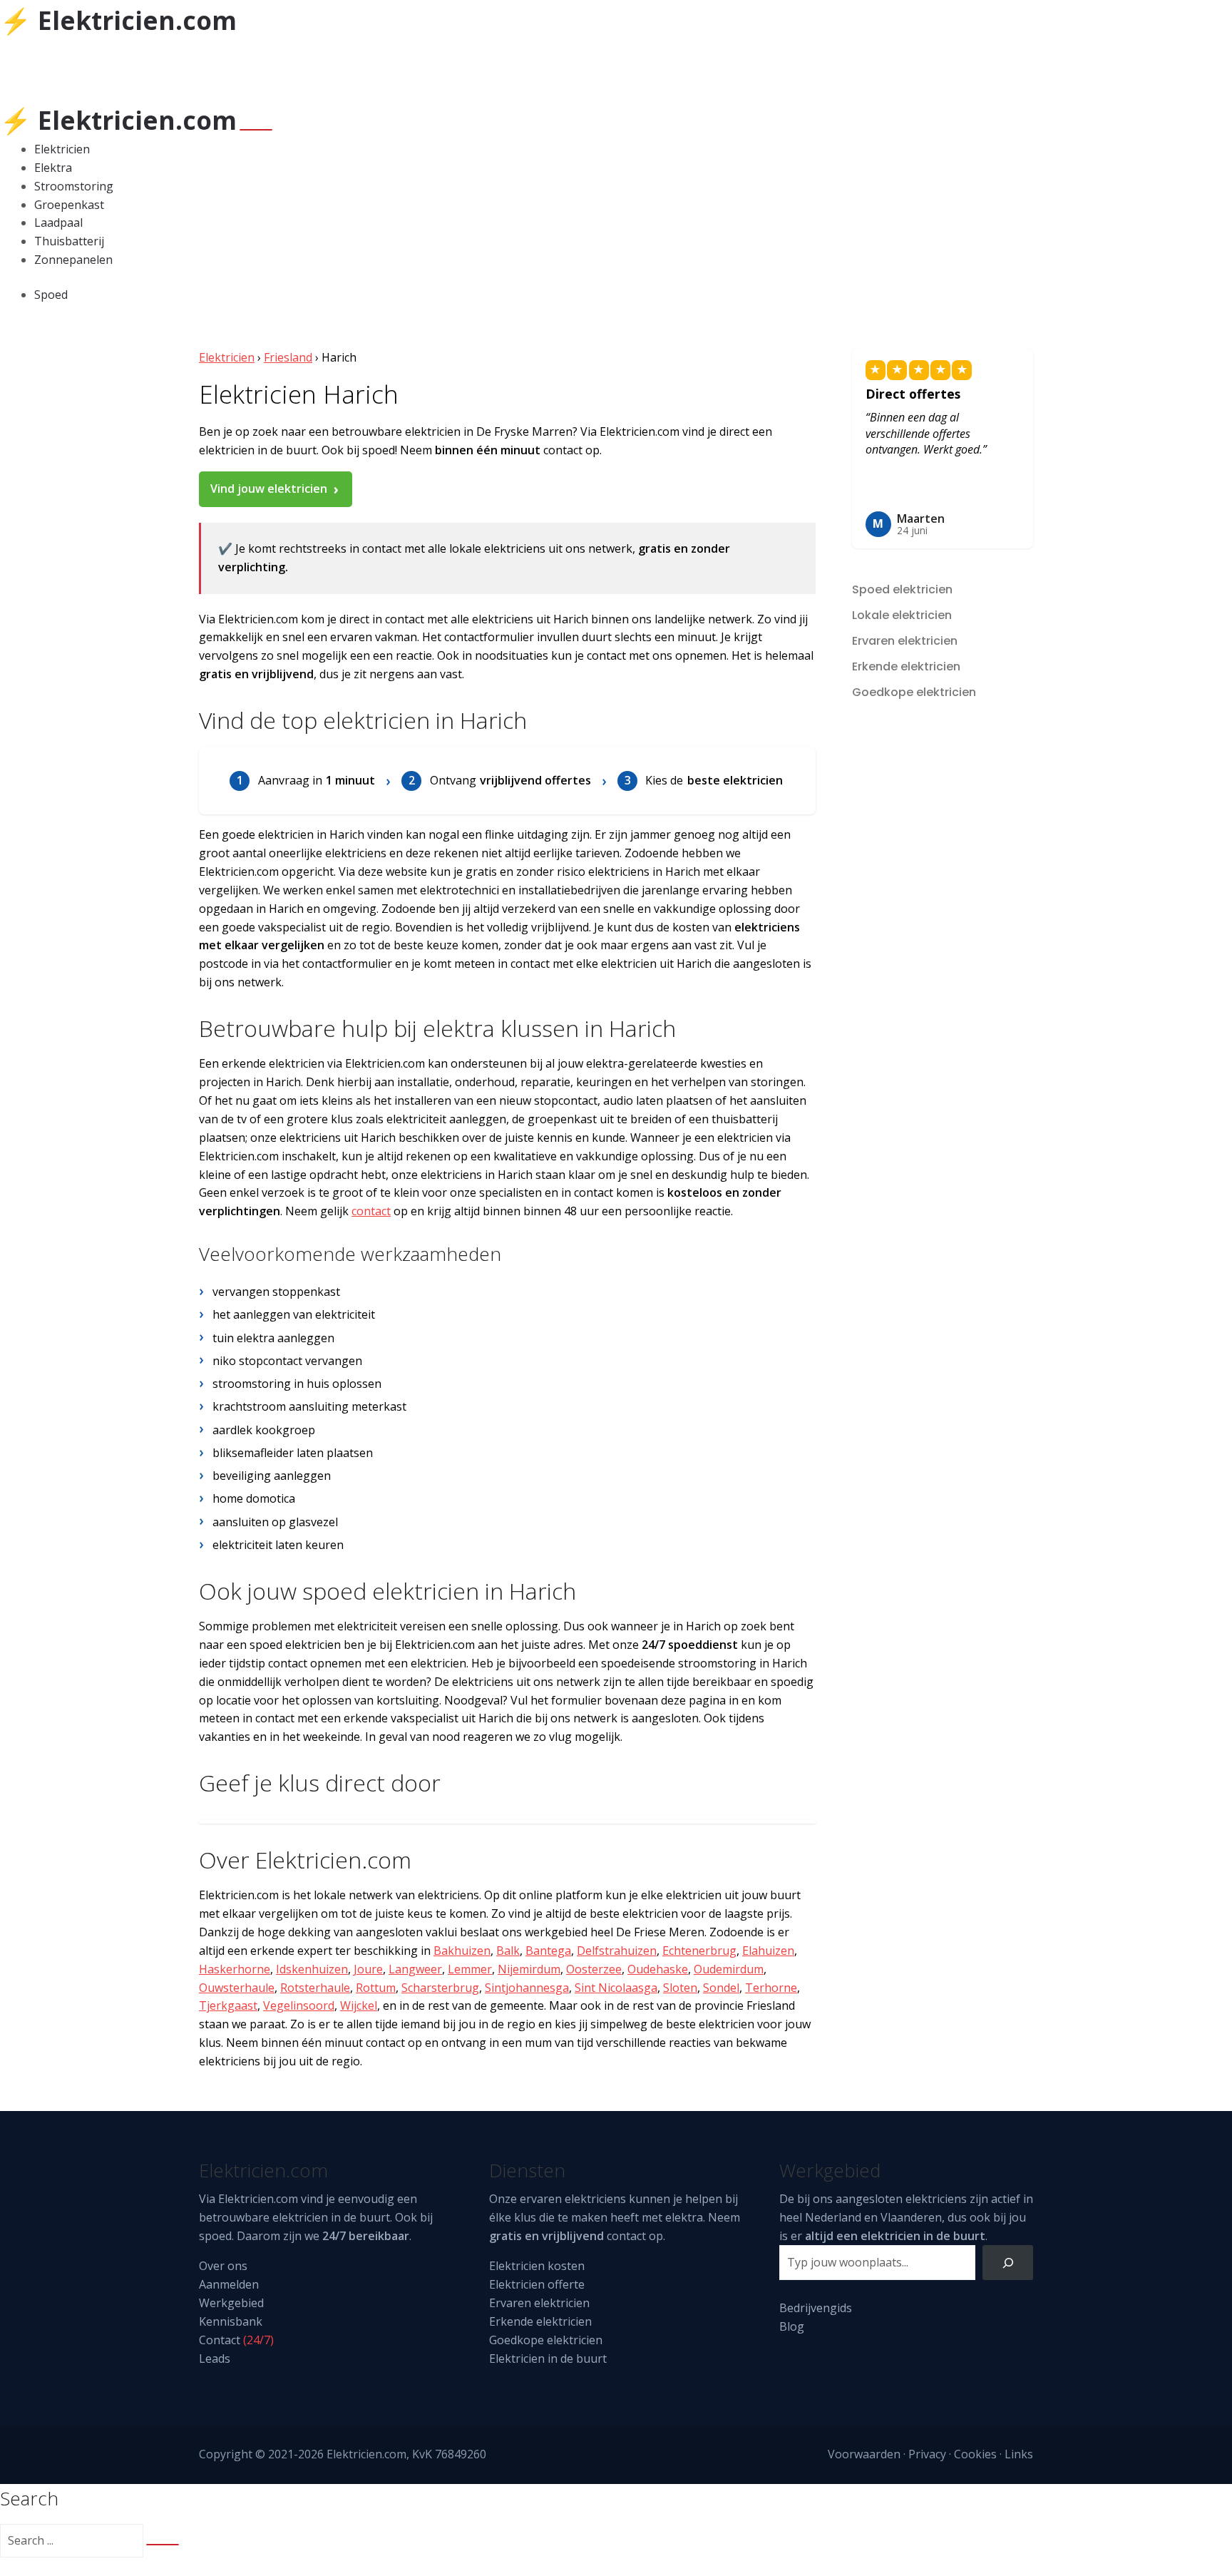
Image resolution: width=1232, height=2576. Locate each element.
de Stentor (171, 62)
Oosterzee (594, 1969)
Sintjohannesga (527, 1988)
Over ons (223, 2266)
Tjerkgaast (228, 2005)
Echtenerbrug (699, 1951)
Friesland (288, 357)
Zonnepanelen (73, 260)
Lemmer (470, 1969)
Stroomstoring (74, 186)
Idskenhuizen (312, 1969)
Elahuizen (768, 1951)
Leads (215, 2358)
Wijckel (359, 2005)
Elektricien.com (258, 2199)
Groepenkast (69, 205)
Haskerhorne (235, 1969)
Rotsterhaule (315, 1988)
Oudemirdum (729, 1969)
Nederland (833, 2217)
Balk (508, 1951)
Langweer (415, 1969)
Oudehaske (658, 1969)
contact (371, 1211)
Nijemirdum (529, 1969)
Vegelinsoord (299, 2005)
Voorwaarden (864, 2454)
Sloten (680, 1988)
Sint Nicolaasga (616, 1988)
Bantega (548, 1951)
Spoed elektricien (902, 589)
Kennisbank (231, 2321)
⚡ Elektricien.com (118, 20)
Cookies (975, 2454)
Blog (792, 2326)
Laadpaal (58, 223)
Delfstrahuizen (617, 1951)
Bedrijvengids (816, 2308)
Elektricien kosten (537, 2266)
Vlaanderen (911, 2217)
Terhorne (771, 1988)
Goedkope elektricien (914, 692)
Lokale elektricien (902, 615)
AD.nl (235, 62)
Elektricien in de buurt (548, 2358)
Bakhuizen (462, 1951)
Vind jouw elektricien (269, 489)
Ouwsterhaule (237, 1988)
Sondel (721, 1988)
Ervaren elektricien (905, 641)
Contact (220, 2340)
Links (1019, 2454)
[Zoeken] (1008, 2263)
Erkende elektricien (906, 666)
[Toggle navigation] (256, 130)
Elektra (53, 168)
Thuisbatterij (69, 241)
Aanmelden (229, 2284)
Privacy (927, 2454)
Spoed (51, 295)
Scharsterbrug (440, 1988)
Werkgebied (231, 2303)
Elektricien (62, 149)
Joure (368, 1969)
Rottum (376, 1988)
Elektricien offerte (537, 2284)
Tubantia (109, 62)
